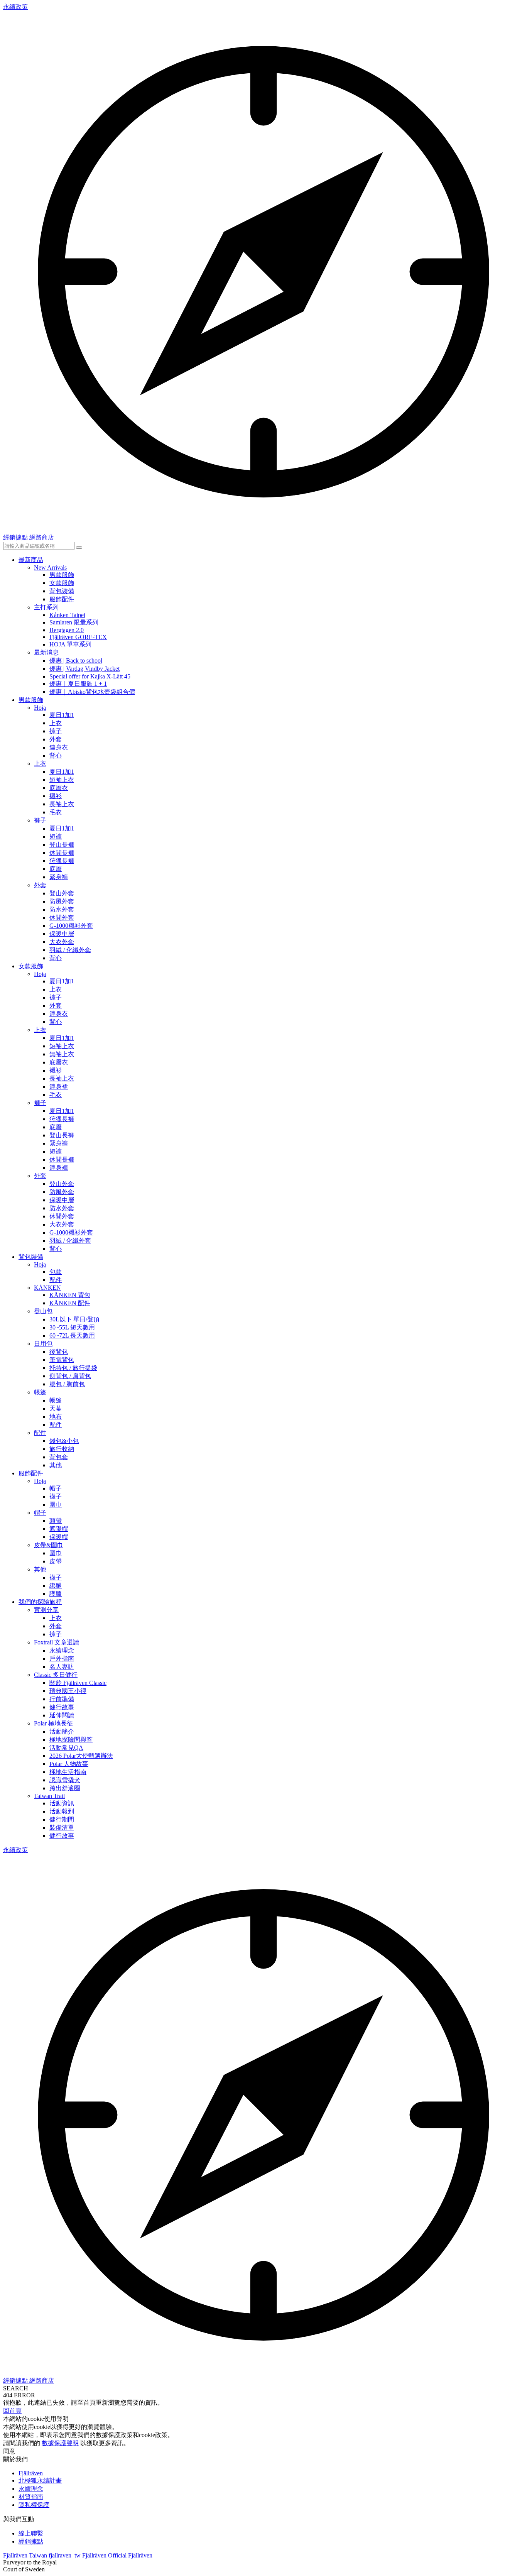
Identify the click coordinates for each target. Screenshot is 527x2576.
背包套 (59, 1457)
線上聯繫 (31, 2533)
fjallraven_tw (65, 2555)
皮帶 (56, 1561)
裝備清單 (62, 1828)
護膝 (56, 1594)
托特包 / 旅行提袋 (73, 1368)
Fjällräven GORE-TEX (78, 637)
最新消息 (46, 652)
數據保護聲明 (60, 2443)
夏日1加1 (62, 715)
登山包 (43, 1311)
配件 (56, 1280)
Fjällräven (31, 2473)
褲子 (56, 731)
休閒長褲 (62, 853)
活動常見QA (66, 1748)
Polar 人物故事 (69, 1764)
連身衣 (59, 747)
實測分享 (46, 1610)
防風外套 (62, 901)
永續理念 (62, 1650)
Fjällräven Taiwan (26, 2555)
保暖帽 (59, 1537)
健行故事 (62, 1707)
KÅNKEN (47, 1288)
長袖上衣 (62, 804)
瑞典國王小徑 (68, 1691)
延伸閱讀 (62, 1715)
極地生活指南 (68, 1772)
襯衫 (56, 796)
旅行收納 (62, 1449)
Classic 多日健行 (56, 1675)
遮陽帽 (59, 1529)
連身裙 (59, 1087)
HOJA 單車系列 (70, 644)
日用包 (43, 1344)
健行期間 (62, 1819)
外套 (56, 739)
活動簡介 (62, 1731)
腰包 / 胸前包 (67, 1384)
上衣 (56, 723)
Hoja (40, 708)
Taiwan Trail (49, 1796)
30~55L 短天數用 (72, 1327)
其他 (56, 1465)
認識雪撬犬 (65, 1780)
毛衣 (56, 812)
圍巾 (56, 1504)
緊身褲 (59, 877)
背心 (56, 755)
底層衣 (59, 788)
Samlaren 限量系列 (74, 622)
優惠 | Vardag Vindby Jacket (84, 669)
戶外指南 (62, 1658)
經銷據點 (31, 2541)
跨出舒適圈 (65, 1788)
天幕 (56, 1408)
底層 (56, 869)
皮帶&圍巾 (49, 1545)
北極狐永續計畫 (40, 2480)
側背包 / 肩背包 (70, 1376)
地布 (56, 1417)
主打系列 (46, 607)
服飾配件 (62, 599)
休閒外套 (62, 918)
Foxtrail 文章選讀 (57, 1642)
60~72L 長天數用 (72, 1335)
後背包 (59, 1352)
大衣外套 (62, 942)
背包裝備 (62, 591)
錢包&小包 (64, 1441)
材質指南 (31, 2497)
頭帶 (56, 1521)
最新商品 (31, 560)
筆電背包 (62, 1360)
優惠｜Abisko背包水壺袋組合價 (92, 692)
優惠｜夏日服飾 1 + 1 (78, 684)
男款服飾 (62, 575)
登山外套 (62, 893)
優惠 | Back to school (76, 660)
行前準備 (62, 1699)
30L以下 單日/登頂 (74, 1319)
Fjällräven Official (104, 2555)
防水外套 (62, 909)
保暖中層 (62, 934)
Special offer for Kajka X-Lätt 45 (90, 676)
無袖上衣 (62, 1054)
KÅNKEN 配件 (70, 1303)
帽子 (56, 1488)
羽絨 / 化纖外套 (70, 950)
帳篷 (40, 1392)
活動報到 (62, 1811)
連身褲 (59, 1168)
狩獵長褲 (62, 861)
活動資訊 (62, 1803)
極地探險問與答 (71, 1740)
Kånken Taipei (67, 615)
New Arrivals (50, 567)
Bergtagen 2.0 (67, 630)
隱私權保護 (34, 2505)
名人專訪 (62, 1667)
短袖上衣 (62, 780)
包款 (56, 1272)
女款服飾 (62, 583)
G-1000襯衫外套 (71, 926)
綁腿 (56, 1586)
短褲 (56, 836)
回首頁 (12, 2411)
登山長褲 (62, 845)
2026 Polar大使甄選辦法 (81, 1756)
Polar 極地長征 (53, 1723)
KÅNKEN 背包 (70, 1295)
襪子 (56, 1496)
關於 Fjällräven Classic (78, 1683)
